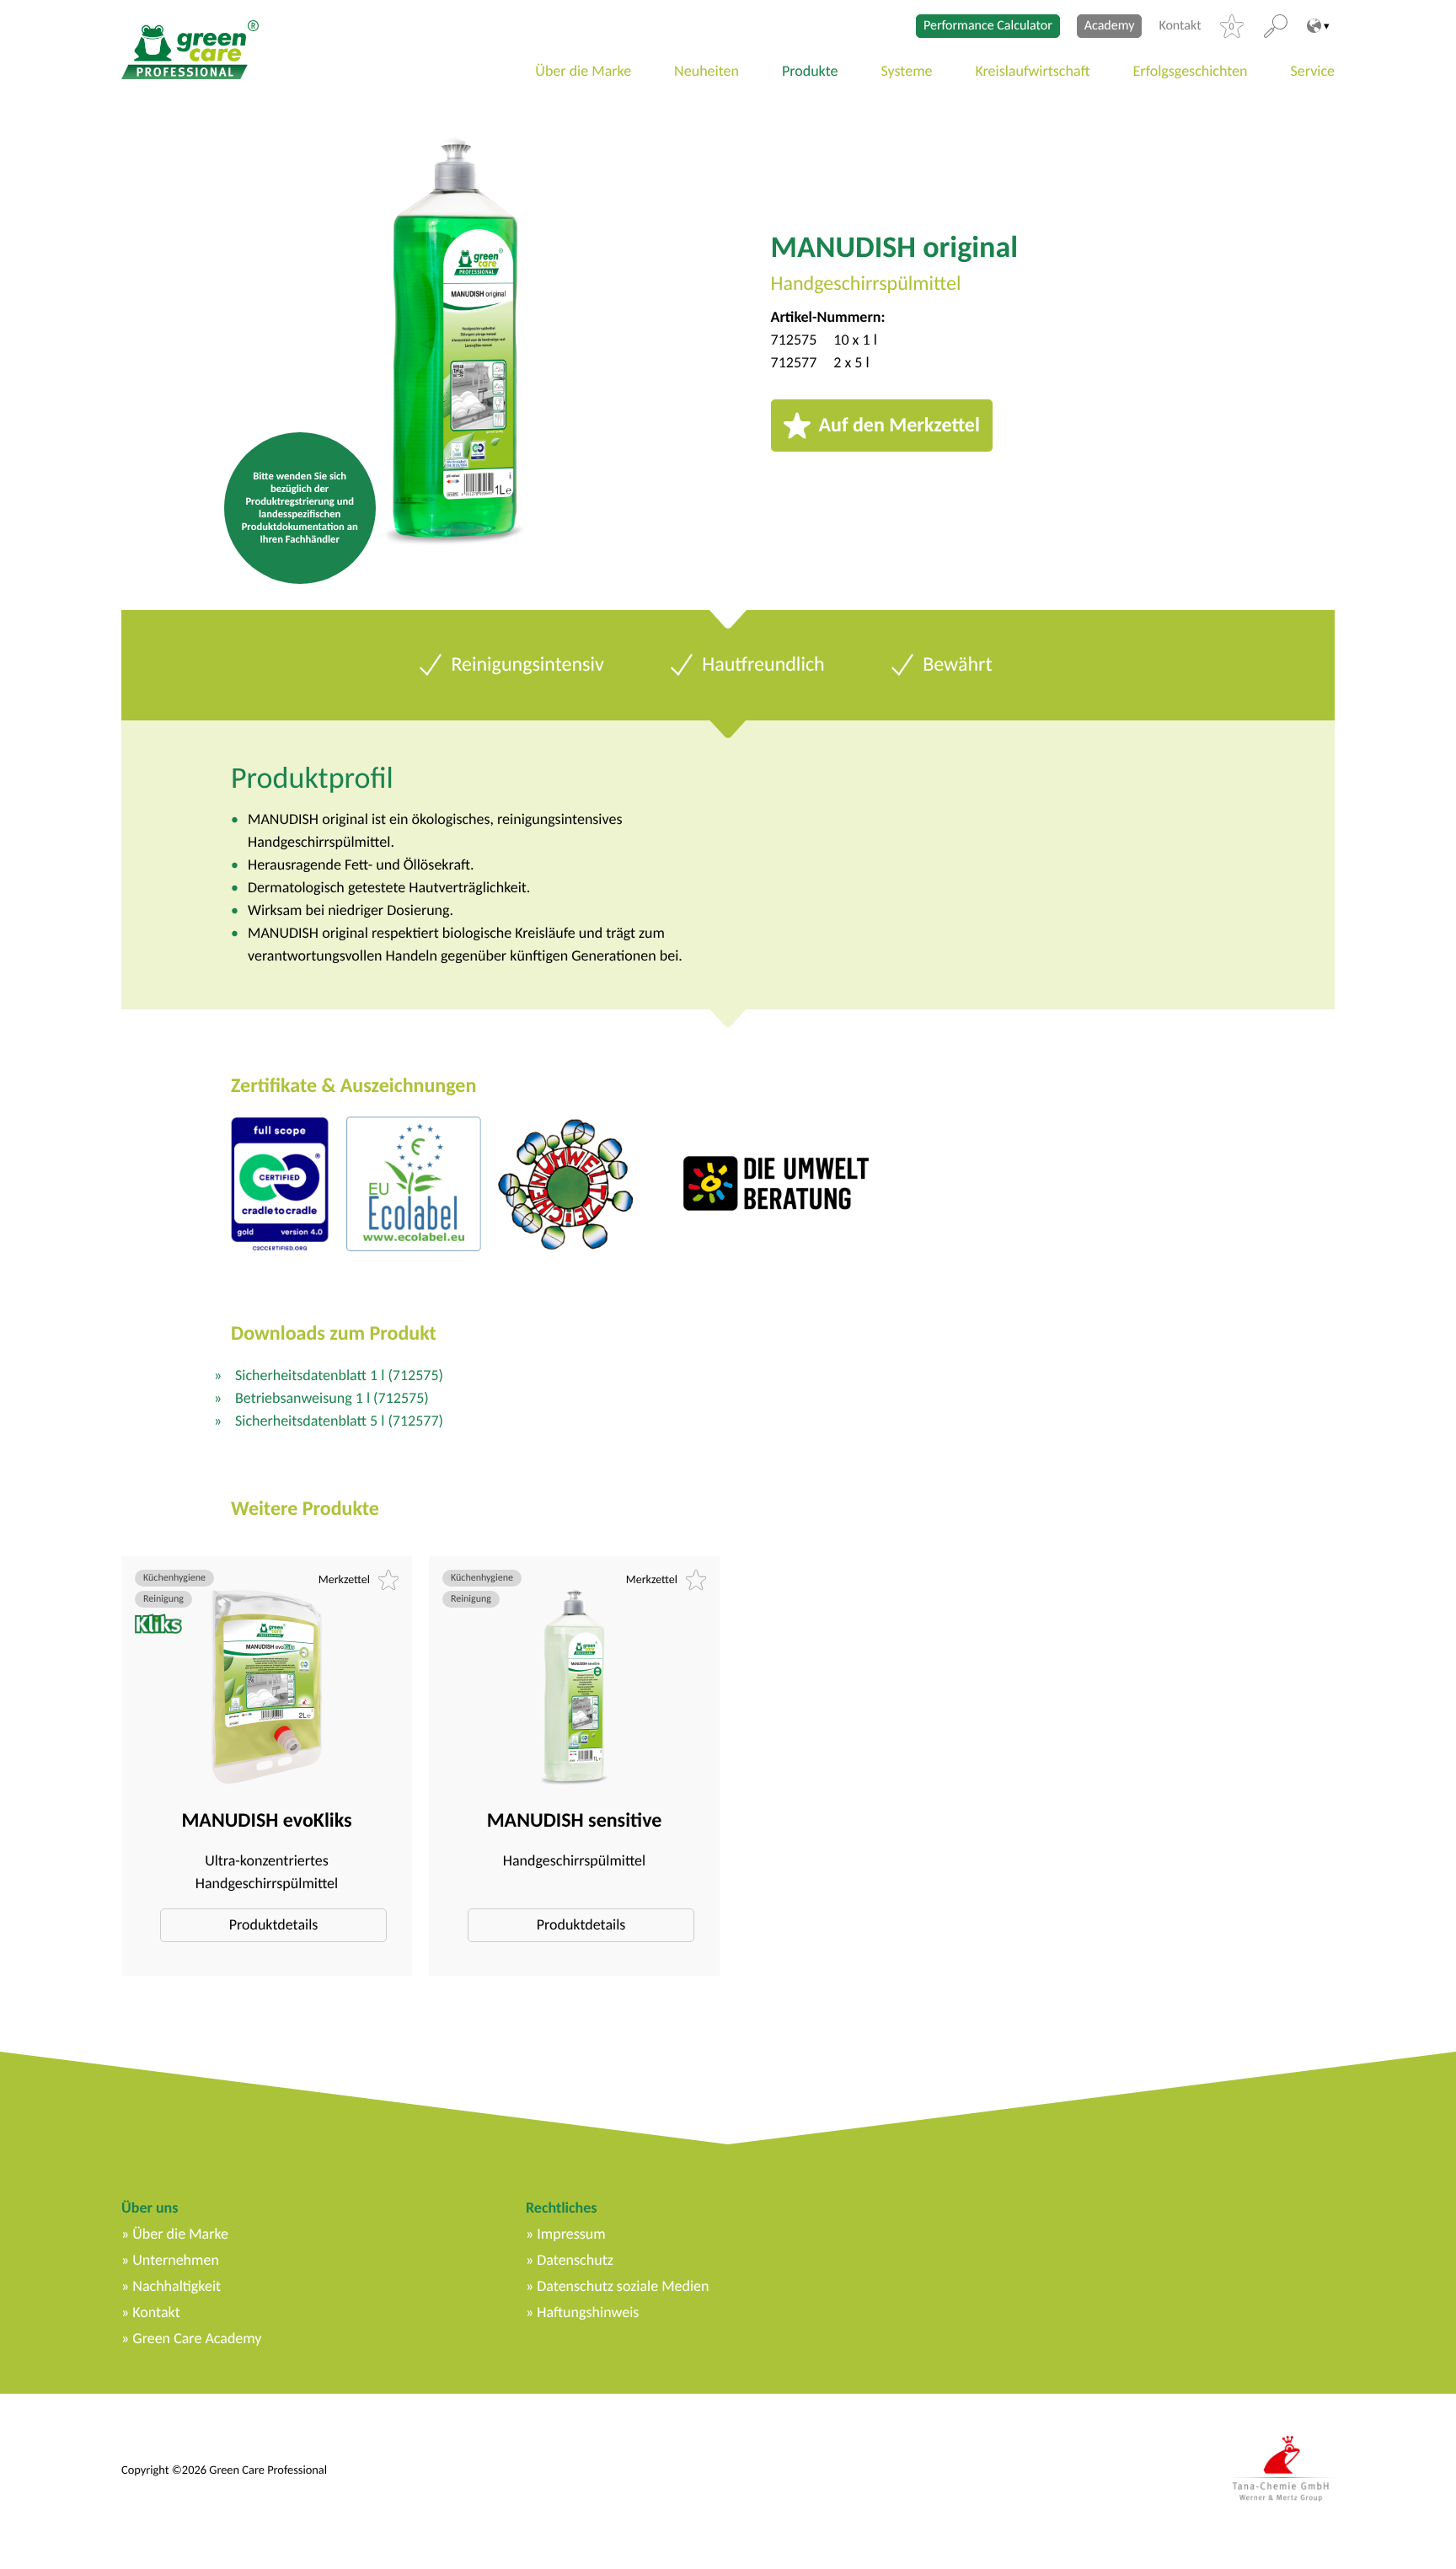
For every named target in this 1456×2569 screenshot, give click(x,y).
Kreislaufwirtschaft (1033, 71)
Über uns (150, 2208)
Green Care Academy (197, 2338)
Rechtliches (561, 2208)
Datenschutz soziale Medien (623, 2286)
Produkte (810, 71)
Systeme (907, 71)
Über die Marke (583, 71)
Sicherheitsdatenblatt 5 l (339, 1421)
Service (1313, 71)
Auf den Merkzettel (899, 425)
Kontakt (1180, 26)
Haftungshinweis (588, 2312)
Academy (1110, 26)
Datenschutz (575, 2260)
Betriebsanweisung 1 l (332, 1398)
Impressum (571, 2234)
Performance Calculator (988, 26)
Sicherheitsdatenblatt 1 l (339, 1375)
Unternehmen (176, 2260)
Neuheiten (707, 71)
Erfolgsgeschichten (1191, 71)
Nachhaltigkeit (177, 2286)
